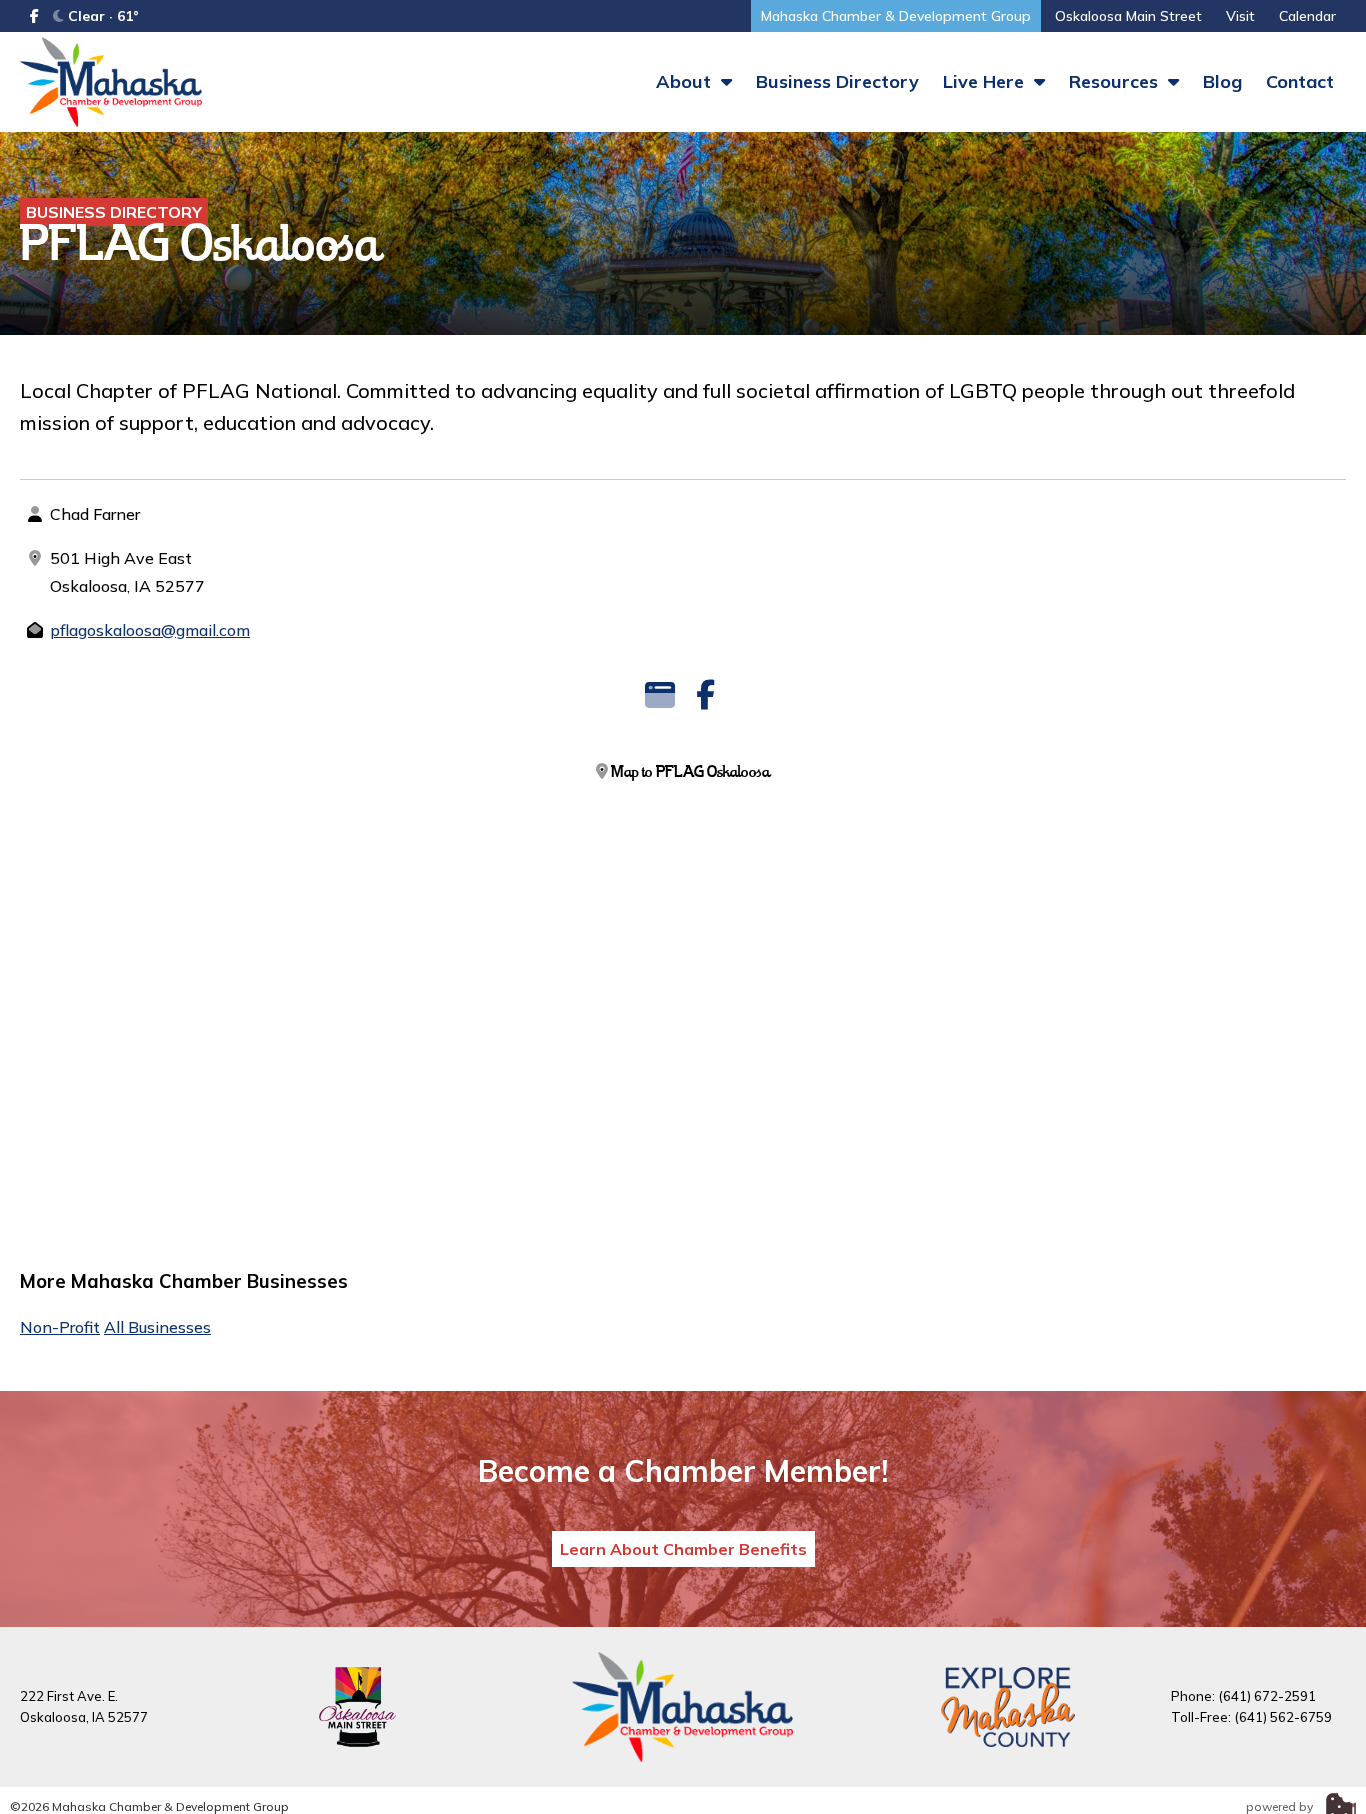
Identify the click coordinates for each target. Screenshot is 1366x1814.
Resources (1116, 81)
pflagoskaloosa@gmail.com (150, 630)
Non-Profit (60, 1327)
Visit (1240, 16)
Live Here (986, 81)
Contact (1300, 81)
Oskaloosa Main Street (1128, 16)
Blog (1222, 81)
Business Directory (837, 81)
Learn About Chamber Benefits (683, 1549)
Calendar (1307, 16)
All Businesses (157, 1327)
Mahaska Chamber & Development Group (896, 16)
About (686, 81)
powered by (1281, 1806)
